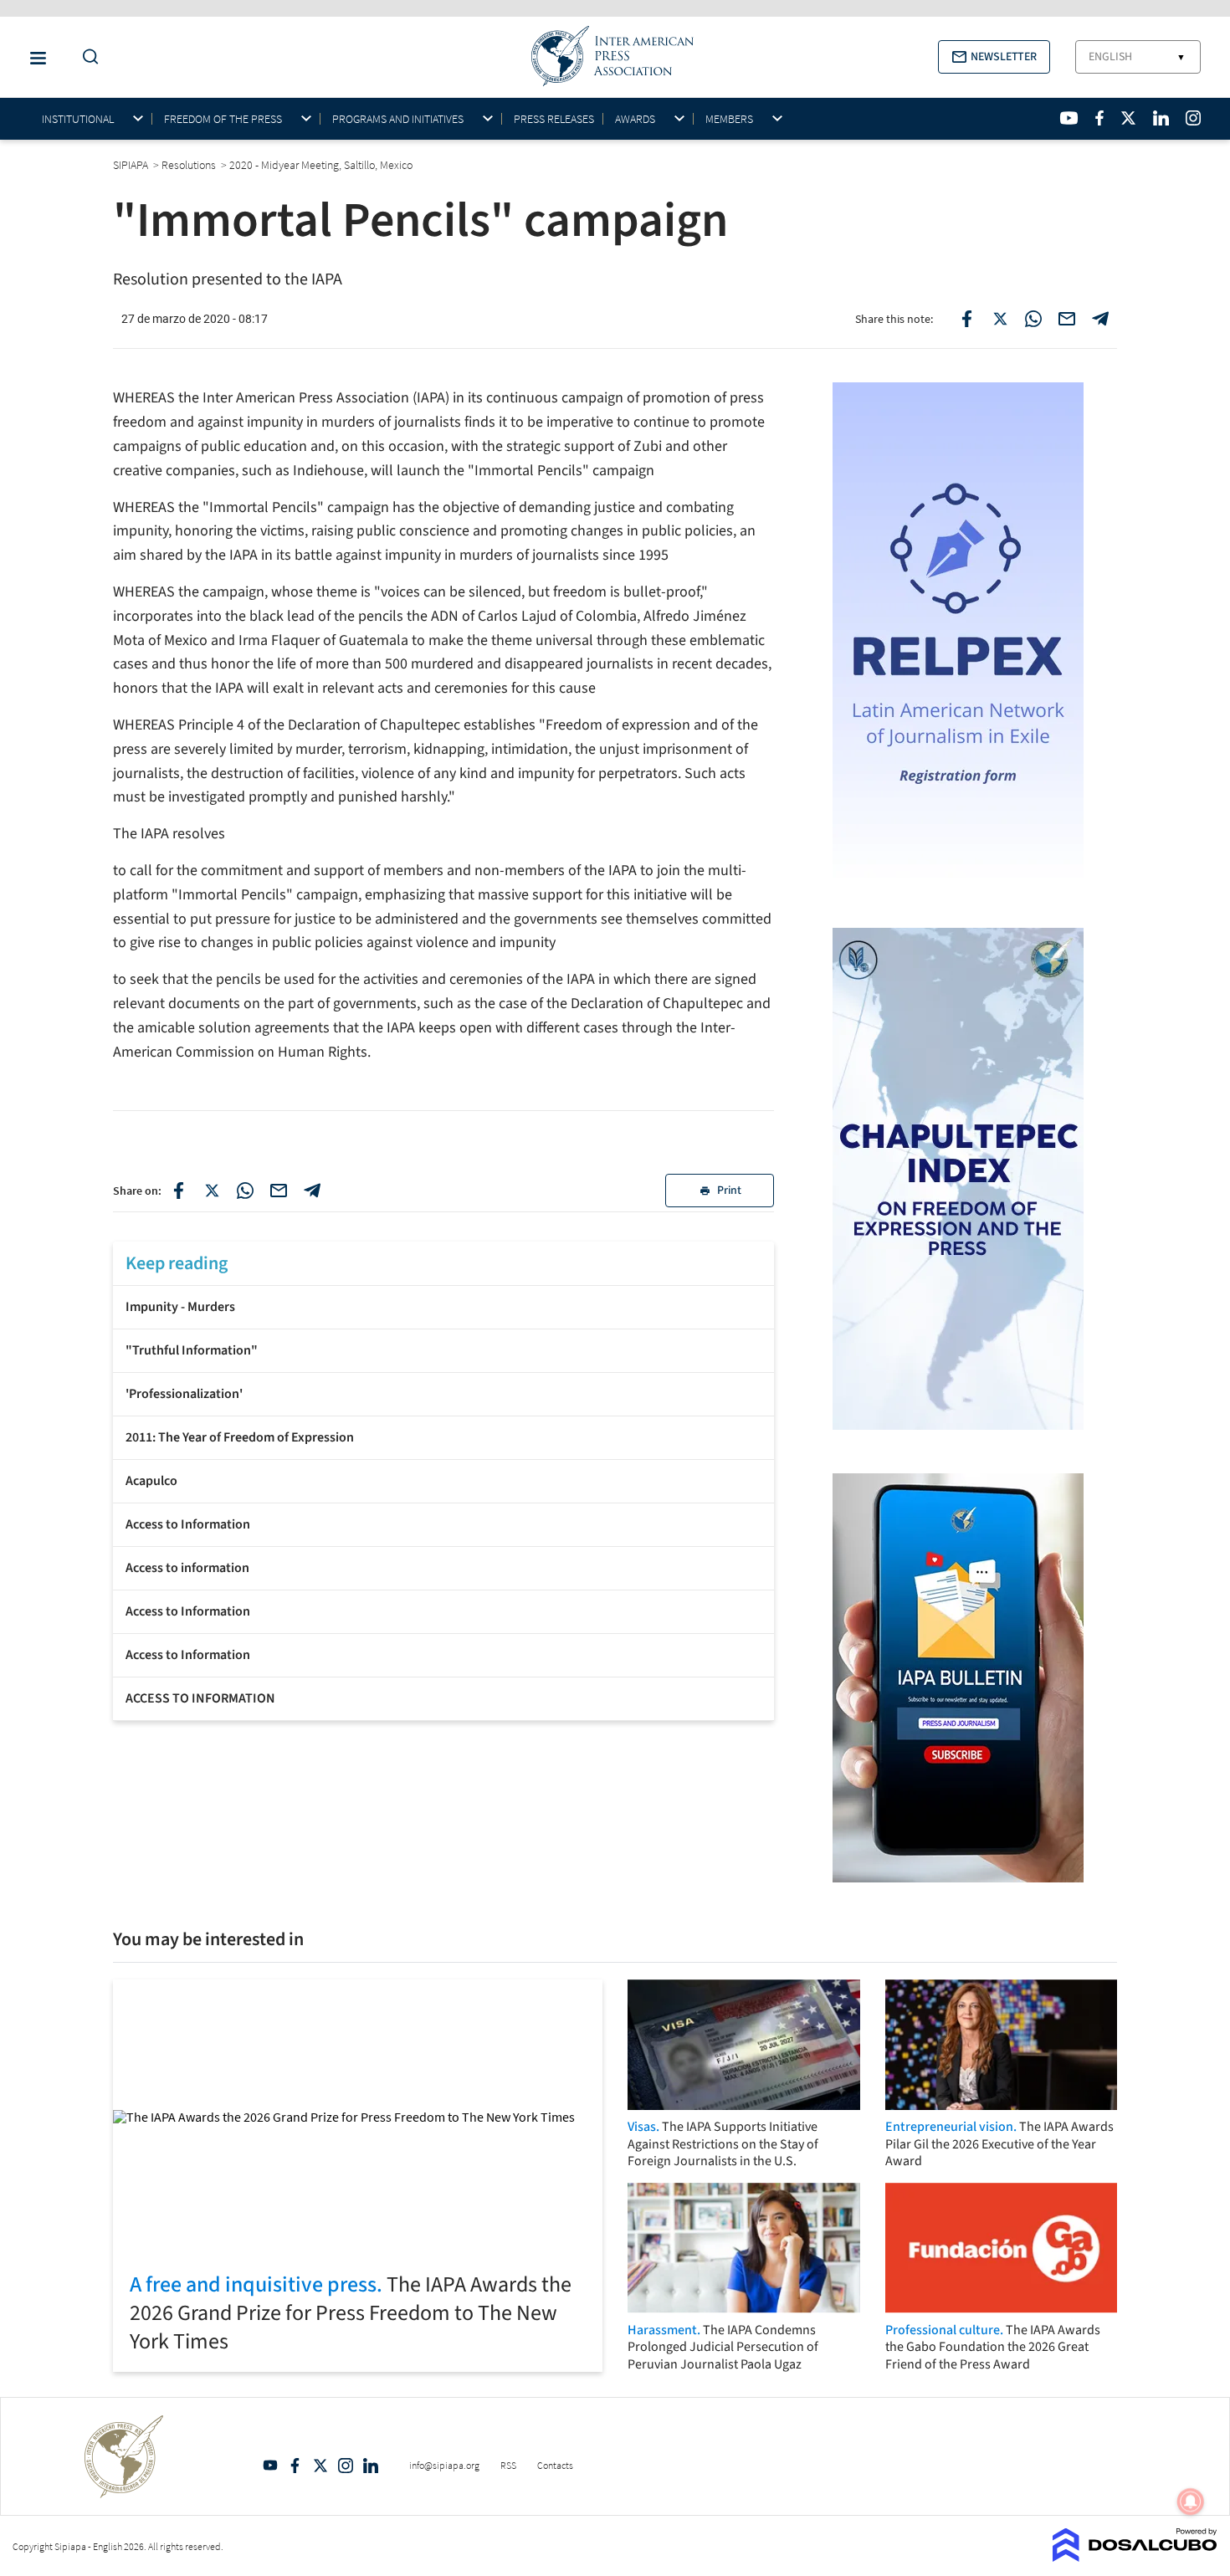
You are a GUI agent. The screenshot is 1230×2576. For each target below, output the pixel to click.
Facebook (295, 2466)
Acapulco (151, 1481)
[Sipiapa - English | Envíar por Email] (1067, 319)
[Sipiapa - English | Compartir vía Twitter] (212, 1191)
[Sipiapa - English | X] (1129, 118)
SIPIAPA (132, 165)
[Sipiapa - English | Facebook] (1099, 118)
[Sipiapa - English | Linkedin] (1161, 118)
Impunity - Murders (180, 1307)
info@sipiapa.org (444, 2465)
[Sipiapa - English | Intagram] (1193, 118)
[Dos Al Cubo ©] (1135, 2557)
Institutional (78, 119)
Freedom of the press (223, 119)
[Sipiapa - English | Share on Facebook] (966, 319)
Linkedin (371, 2466)
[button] (994, 57)
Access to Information (188, 1524)
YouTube (270, 2466)
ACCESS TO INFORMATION (200, 1698)
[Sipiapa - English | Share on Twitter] (1000, 319)
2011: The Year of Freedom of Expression (240, 1437)
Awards (635, 119)
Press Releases (554, 119)
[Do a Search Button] (86, 57)
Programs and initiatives (398, 119)
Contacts (555, 2465)
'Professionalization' (184, 1394)
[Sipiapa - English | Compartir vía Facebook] (178, 1191)
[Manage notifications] (1191, 2502)
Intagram (346, 2466)
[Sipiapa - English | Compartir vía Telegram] (312, 1191)
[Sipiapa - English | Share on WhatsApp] (1033, 319)
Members (729, 119)
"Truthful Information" (192, 1350)
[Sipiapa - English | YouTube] (1069, 118)
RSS (508, 2465)
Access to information (187, 1568)
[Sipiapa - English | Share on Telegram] (1100, 319)
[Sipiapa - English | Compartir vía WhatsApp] (245, 1191)
